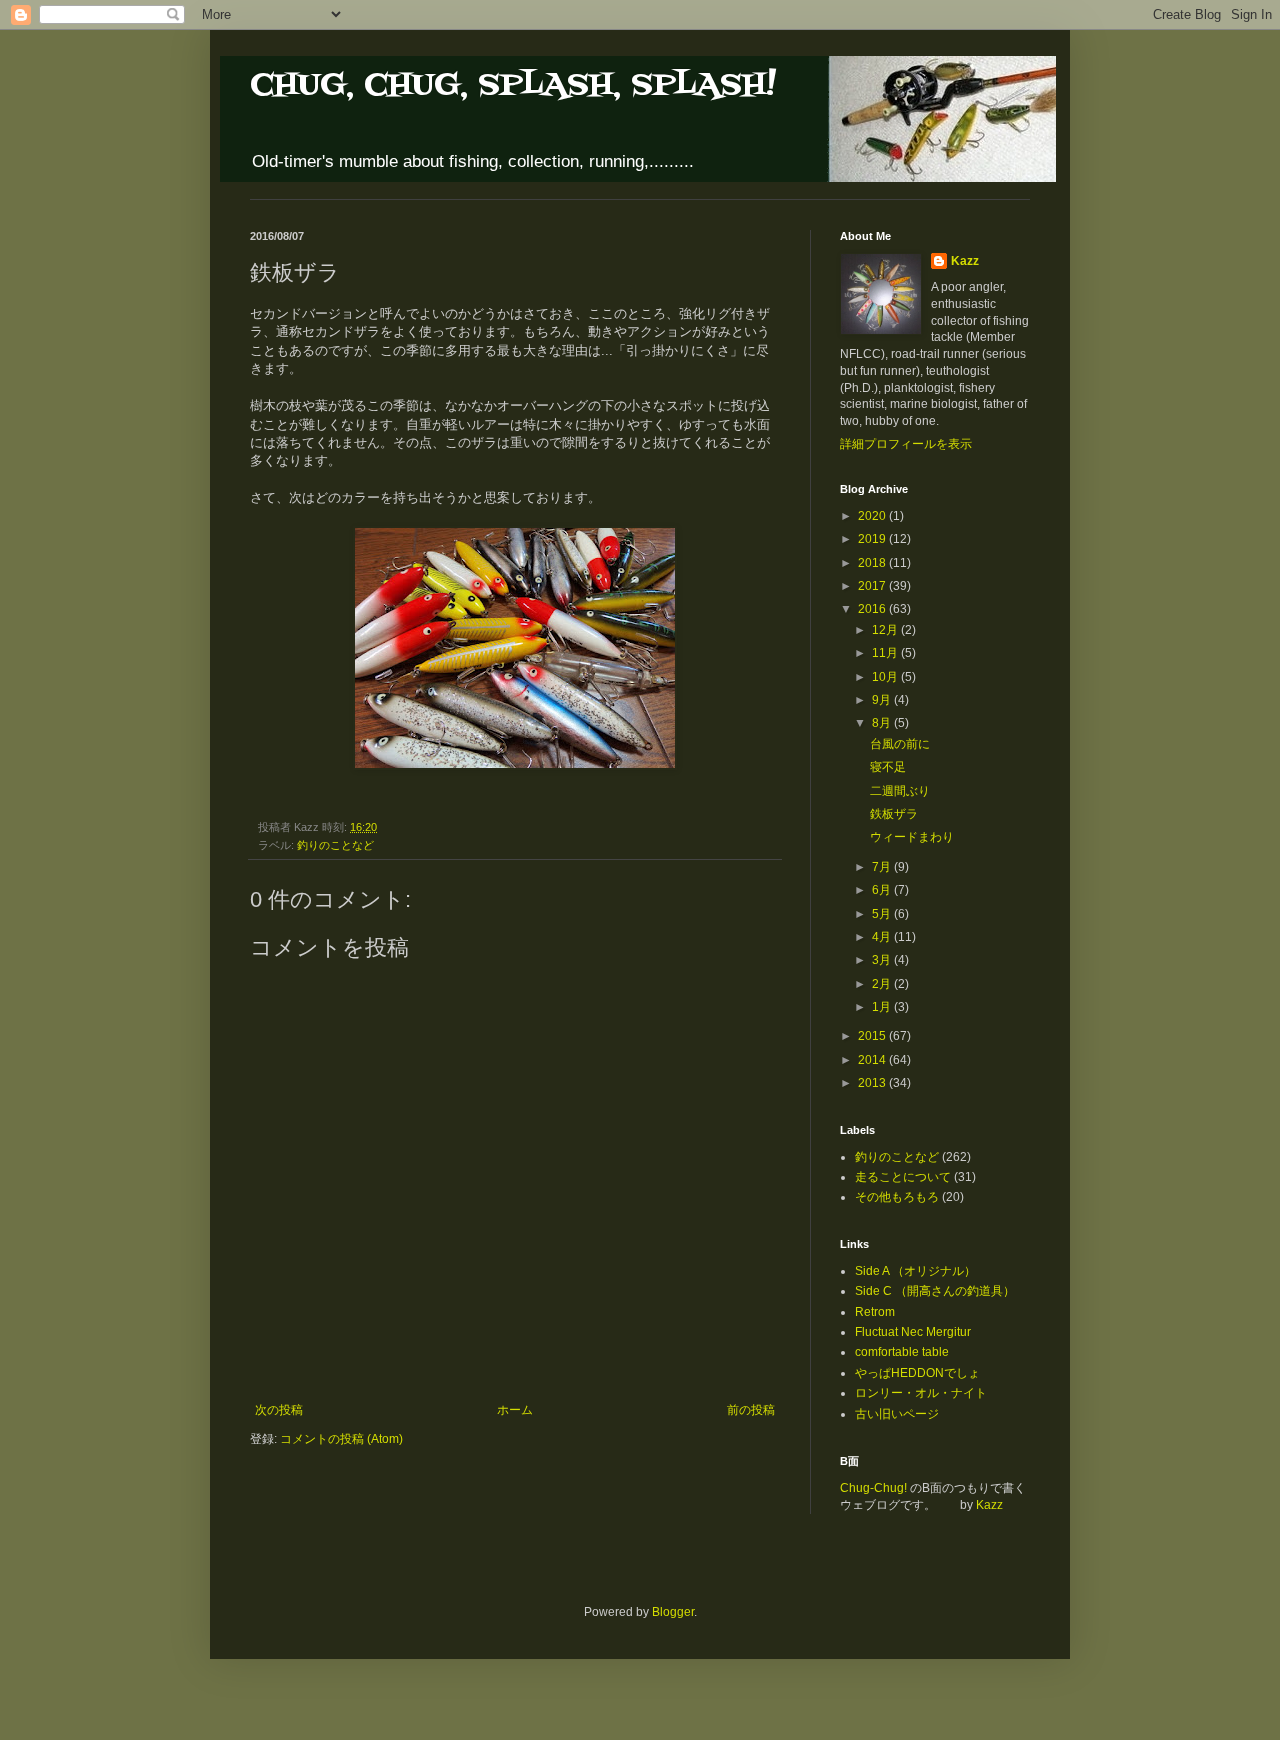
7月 (883, 867)
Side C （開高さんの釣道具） (935, 1291)
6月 (883, 890)
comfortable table (902, 1352)
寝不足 (888, 767)
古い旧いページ (897, 1414)
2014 (873, 1060)
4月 (883, 937)
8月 (883, 723)
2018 (873, 563)
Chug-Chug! (873, 1488)
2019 (873, 539)
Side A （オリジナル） (915, 1271)
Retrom (875, 1312)
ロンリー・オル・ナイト (921, 1393)
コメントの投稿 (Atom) (341, 1439)
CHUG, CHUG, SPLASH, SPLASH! (513, 85)
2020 (873, 516)
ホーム (515, 1410)
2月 (883, 984)
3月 (883, 960)
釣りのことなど (335, 845)
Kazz (965, 261)
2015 (873, 1036)
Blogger (673, 1612)
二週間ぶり (900, 791)
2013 (873, 1083)
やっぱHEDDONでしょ (917, 1373)
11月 (886, 653)
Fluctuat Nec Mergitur (913, 1332)
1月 (883, 1007)
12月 (886, 630)
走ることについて (903, 1177)
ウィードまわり (912, 837)
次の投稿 (279, 1410)
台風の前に (900, 744)
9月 (883, 700)
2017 (873, 586)
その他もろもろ (897, 1197)
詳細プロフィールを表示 (906, 444)
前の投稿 (751, 1410)
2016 (873, 609)
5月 (883, 914)
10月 (886, 677)
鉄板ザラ (894, 814)
